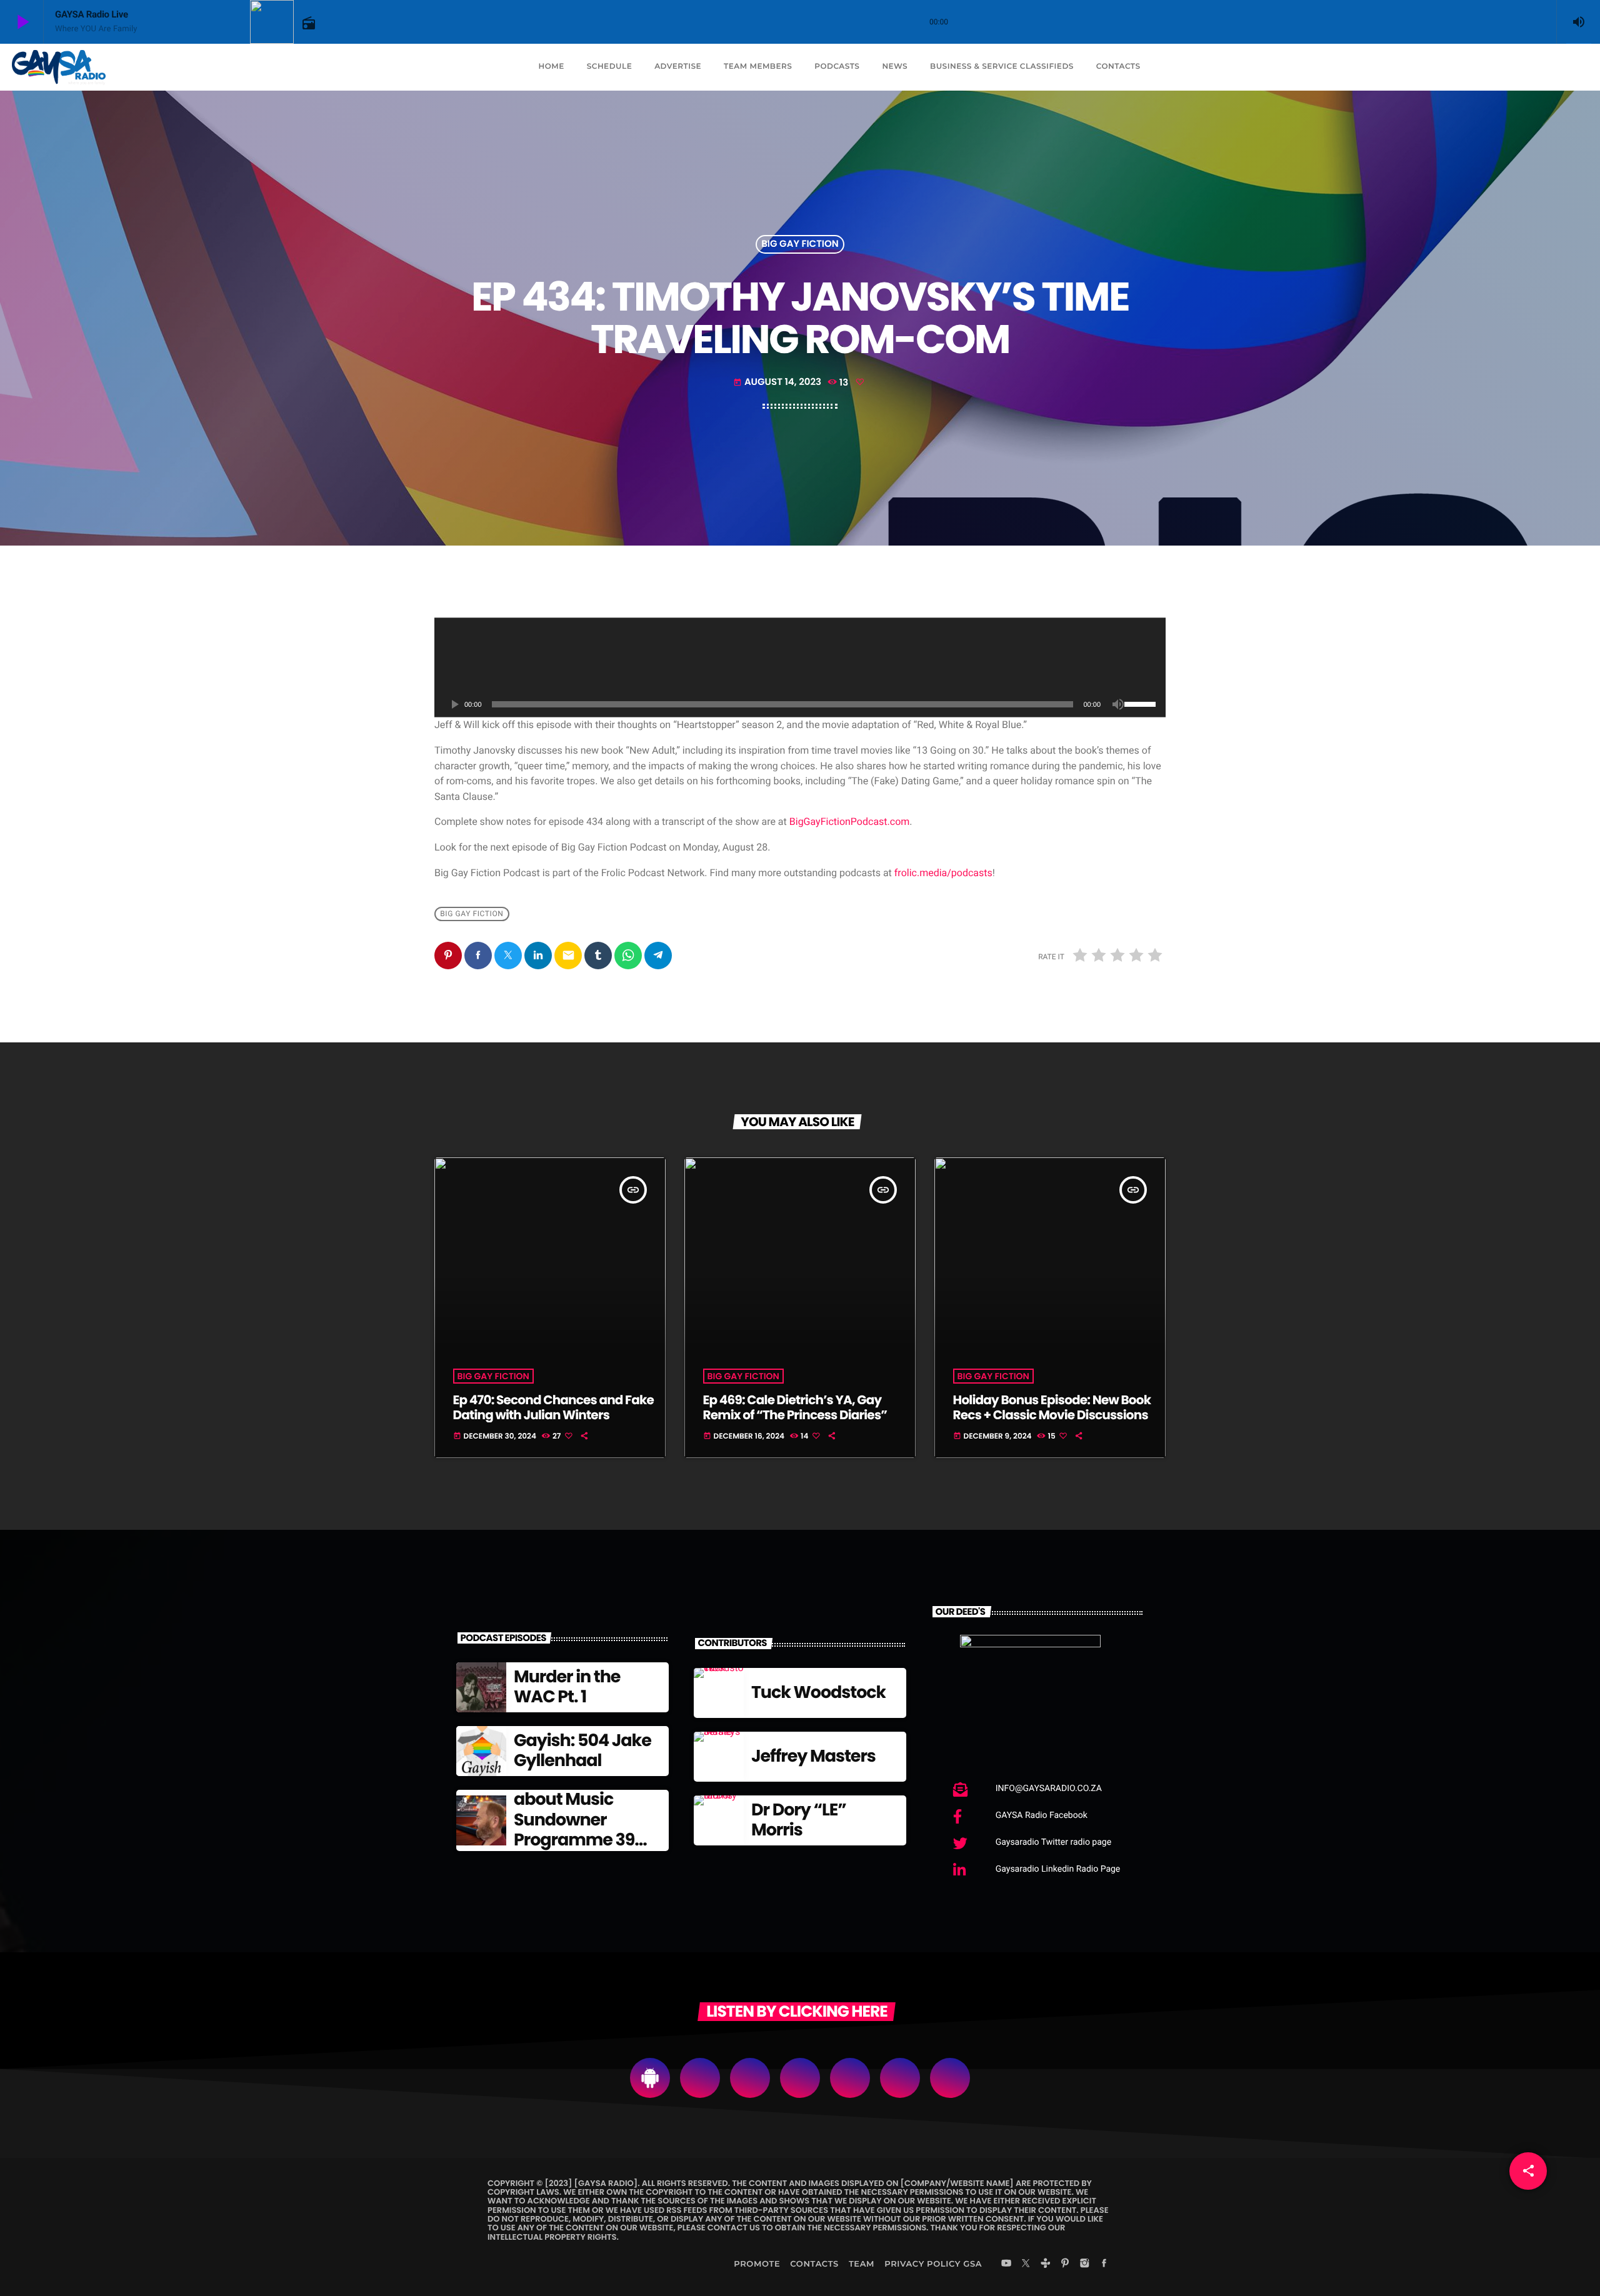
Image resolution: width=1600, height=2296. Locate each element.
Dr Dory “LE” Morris (799, 1820)
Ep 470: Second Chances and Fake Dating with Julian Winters (553, 1407)
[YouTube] (1006, 2264)
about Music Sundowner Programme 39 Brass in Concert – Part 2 (586, 1840)
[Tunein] (1046, 2264)
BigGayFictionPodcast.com (850, 821)
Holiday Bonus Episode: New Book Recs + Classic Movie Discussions (1052, 1407)
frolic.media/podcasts (943, 873)
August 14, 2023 (778, 382)
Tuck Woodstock (818, 1693)
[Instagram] (1084, 2264)
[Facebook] (1104, 2264)
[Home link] (59, 67)
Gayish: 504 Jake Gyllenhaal (582, 1751)
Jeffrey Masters (813, 1756)
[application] (800, 667)
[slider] (1142, 703)
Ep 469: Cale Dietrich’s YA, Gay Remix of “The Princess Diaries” (795, 1407)
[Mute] (1118, 704)
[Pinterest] (1065, 2264)
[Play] (454, 704)
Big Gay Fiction (800, 244)
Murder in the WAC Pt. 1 (567, 1687)
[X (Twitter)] (1026, 2264)
